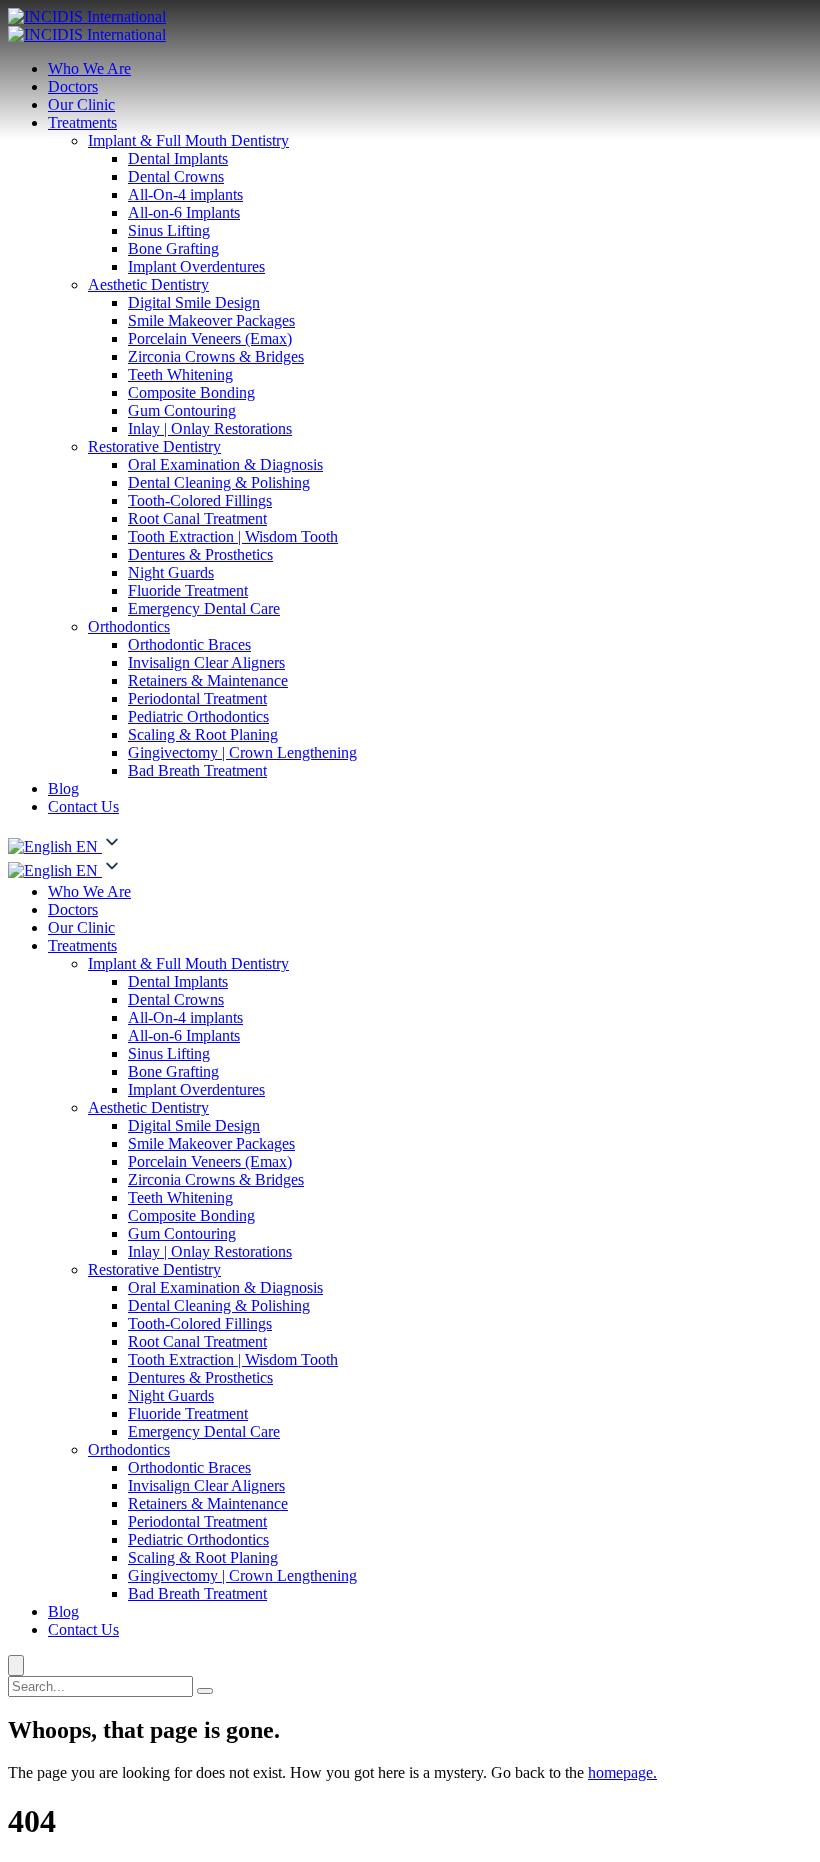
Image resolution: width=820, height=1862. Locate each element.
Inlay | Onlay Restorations (210, 428)
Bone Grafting (173, 248)
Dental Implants (178, 158)
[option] (55, 870)
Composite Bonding (191, 392)
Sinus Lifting (169, 230)
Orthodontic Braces (189, 644)
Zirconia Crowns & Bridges (216, 356)
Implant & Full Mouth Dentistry (188, 140)
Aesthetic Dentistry (148, 284)
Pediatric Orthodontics (198, 716)
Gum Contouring (182, 410)
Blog (63, 788)
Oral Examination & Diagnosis (225, 464)
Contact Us (83, 806)
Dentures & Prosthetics (200, 554)
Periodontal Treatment (197, 698)
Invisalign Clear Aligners (206, 662)
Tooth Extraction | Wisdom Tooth (233, 536)
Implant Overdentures (196, 266)
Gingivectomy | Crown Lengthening (242, 752)
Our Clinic (81, 104)
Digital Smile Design (194, 302)
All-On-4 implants (185, 194)
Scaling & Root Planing (203, 734)
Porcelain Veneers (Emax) (210, 338)
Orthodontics (129, 626)
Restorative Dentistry (154, 446)
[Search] (205, 1691)
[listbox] (410, 868)
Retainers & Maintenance (208, 680)
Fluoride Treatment (188, 590)
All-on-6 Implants (184, 212)
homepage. (622, 1772)
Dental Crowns (176, 176)
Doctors (73, 86)
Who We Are (89, 68)
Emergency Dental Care (204, 608)
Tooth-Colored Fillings (200, 500)
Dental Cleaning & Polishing (219, 482)
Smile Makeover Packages (211, 320)
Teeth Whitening (180, 374)
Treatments (82, 122)
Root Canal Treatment (197, 518)
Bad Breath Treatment (197, 770)
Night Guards (171, 572)
